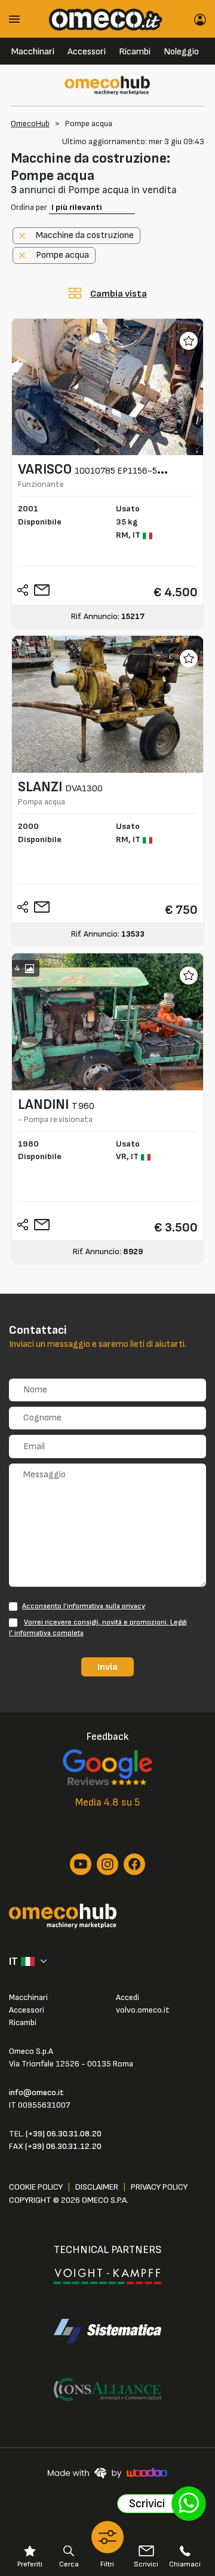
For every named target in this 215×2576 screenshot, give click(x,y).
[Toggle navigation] (19, 19)
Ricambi (135, 52)
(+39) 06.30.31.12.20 (63, 2146)
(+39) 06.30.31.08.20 (64, 2134)
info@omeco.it (36, 2092)
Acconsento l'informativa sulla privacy (84, 1606)
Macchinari (33, 52)
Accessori (87, 52)
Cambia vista (119, 294)
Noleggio (181, 52)
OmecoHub (30, 124)
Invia (107, 1667)
